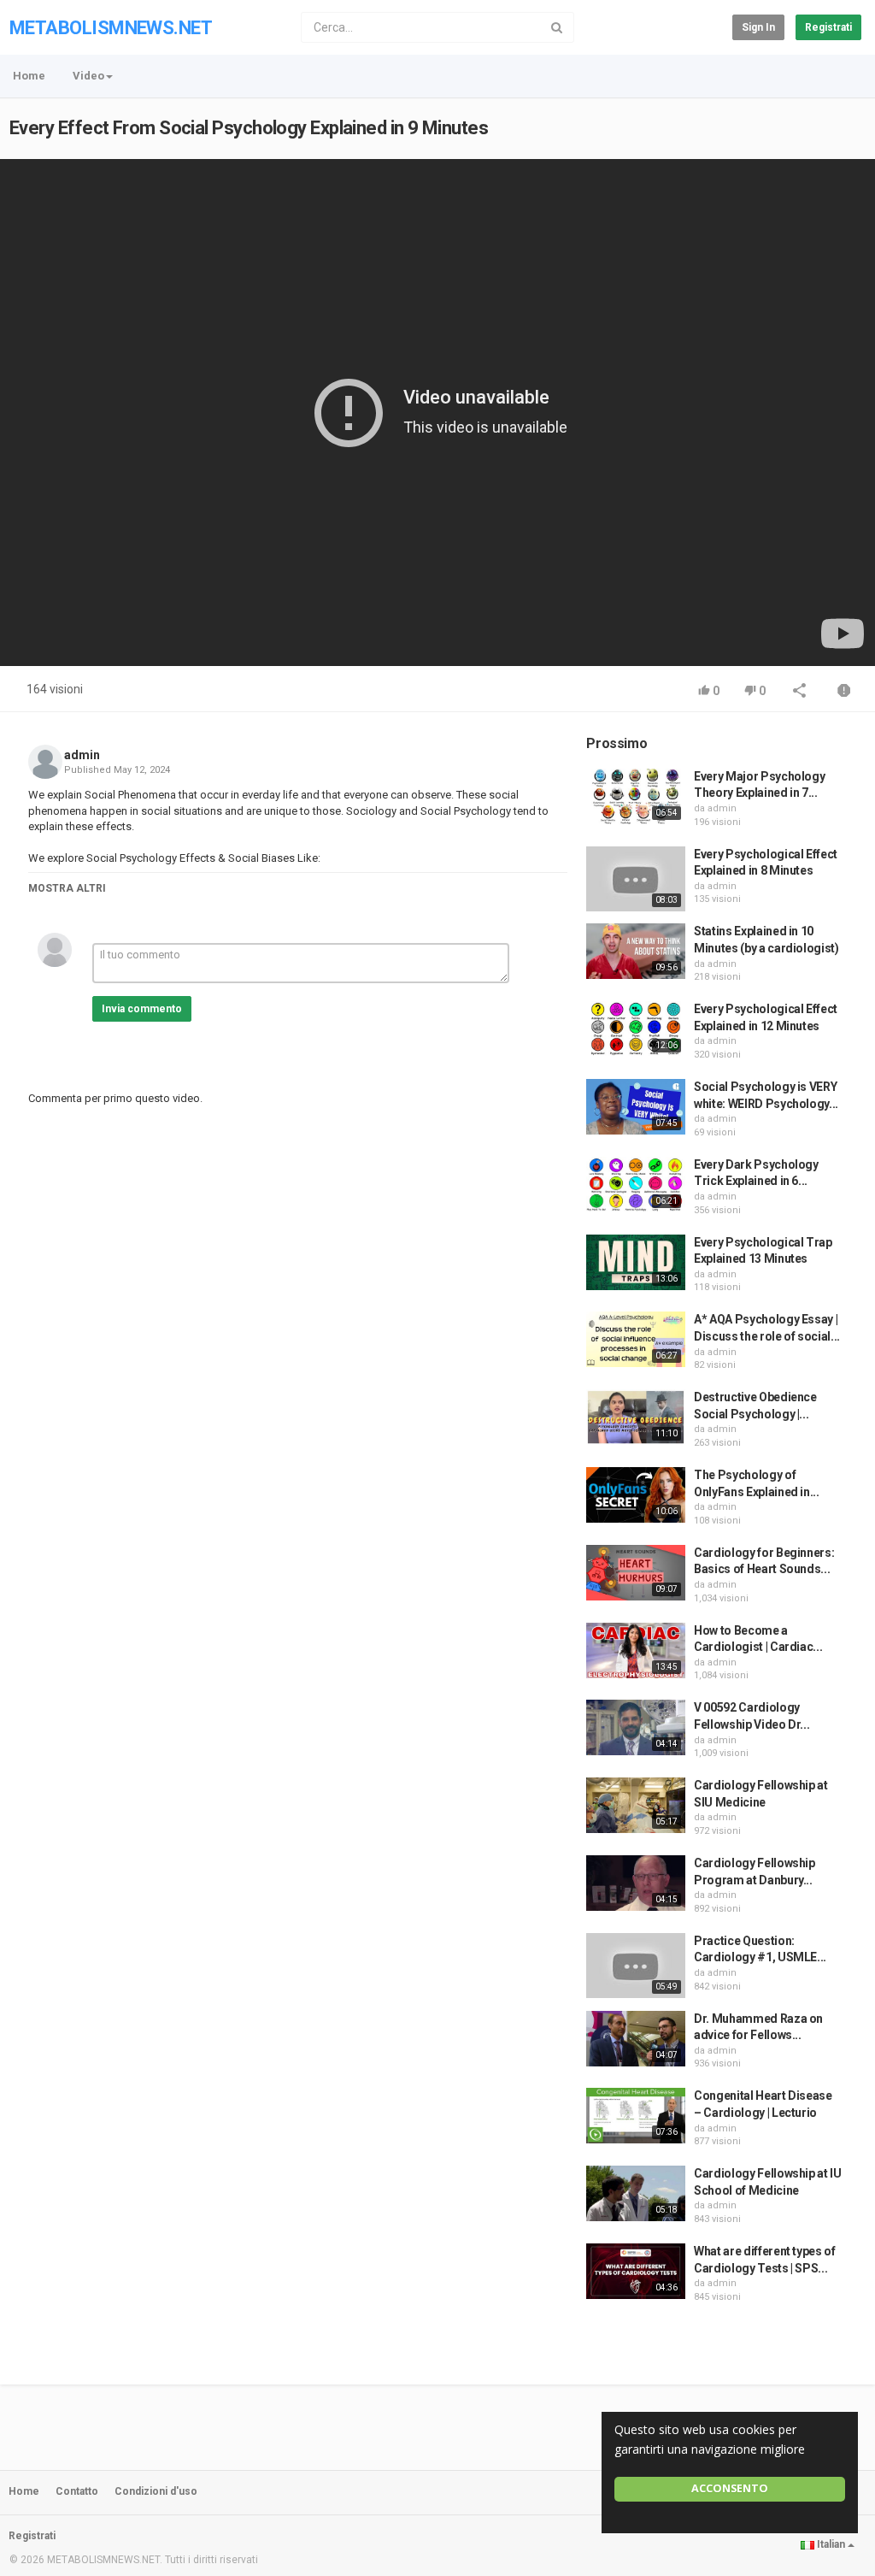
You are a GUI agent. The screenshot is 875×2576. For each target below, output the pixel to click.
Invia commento (142, 1009)
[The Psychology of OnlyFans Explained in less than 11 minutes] (636, 1495)
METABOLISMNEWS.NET (111, 28)
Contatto (77, 2491)
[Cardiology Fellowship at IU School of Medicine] (636, 2193)
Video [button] (88, 76)
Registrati (828, 27)
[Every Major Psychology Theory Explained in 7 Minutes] (636, 796)
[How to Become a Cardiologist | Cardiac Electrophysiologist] (636, 1651)
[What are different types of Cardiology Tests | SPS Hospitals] (636, 2271)
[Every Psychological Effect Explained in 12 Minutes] (636, 1029)
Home (29, 76)
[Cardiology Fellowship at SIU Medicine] (636, 1805)
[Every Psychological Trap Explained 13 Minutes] (636, 1262)
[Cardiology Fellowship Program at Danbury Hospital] (636, 1883)
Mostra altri (67, 888)
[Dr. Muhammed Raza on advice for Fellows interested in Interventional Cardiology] (636, 2039)
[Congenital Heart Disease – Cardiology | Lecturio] (636, 2116)
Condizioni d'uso (156, 2491)
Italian (831, 2544)
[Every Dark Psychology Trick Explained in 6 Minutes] (636, 1185)
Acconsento (730, 2488)
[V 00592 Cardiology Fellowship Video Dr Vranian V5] (636, 1727)
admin (82, 755)
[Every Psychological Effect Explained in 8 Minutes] (636, 879)
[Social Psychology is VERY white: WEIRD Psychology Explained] (636, 1107)
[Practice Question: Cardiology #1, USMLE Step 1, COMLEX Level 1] (636, 1966)
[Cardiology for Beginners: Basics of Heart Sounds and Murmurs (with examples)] (636, 1573)
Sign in (758, 27)
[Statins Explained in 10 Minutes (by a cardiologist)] (636, 951)
